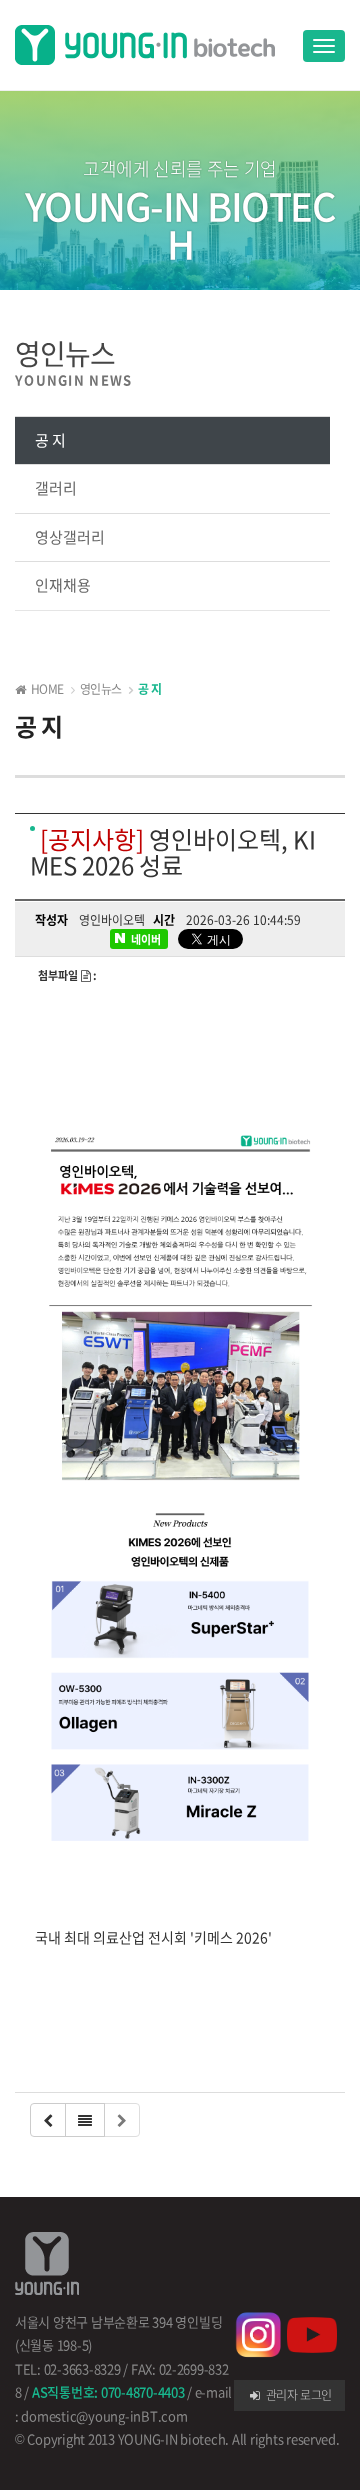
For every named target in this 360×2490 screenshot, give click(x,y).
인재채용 (63, 585)
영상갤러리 (70, 537)
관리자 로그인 (297, 2395)
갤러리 (56, 488)
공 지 (50, 440)
